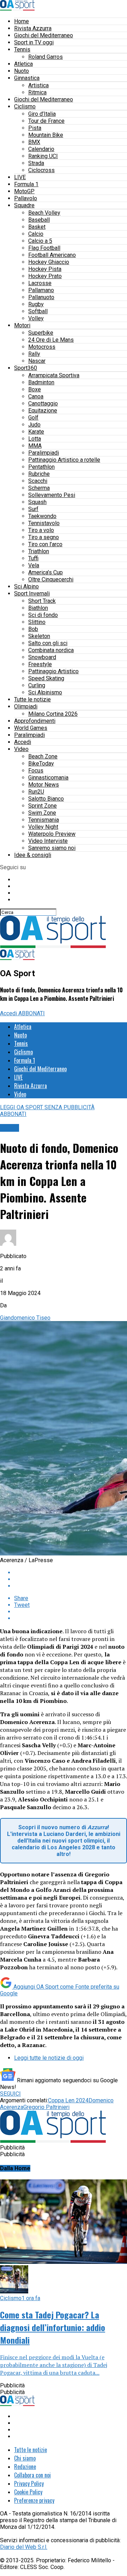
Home (22, 21)
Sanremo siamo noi (52, 848)
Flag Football (44, 248)
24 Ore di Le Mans (51, 340)
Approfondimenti (35, 721)
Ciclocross (41, 170)
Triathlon (39, 551)
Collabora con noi (32, 2475)
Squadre (24, 205)
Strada (36, 163)
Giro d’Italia (42, 114)
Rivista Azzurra (33, 28)
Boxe (35, 389)
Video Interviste (48, 841)
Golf (33, 418)
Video (21, 749)
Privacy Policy (29, 2483)
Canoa (36, 396)
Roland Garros (46, 57)
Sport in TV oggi (34, 42)
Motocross (42, 347)
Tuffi (33, 558)
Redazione (25, 2467)
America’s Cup (46, 572)
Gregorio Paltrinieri (46, 2107)
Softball (38, 311)
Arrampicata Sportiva (54, 375)
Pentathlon (41, 467)
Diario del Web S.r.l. (24, 2547)
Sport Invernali (32, 594)
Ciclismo (25, 106)
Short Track (42, 601)
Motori (22, 325)
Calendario (41, 149)
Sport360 (26, 368)
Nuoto (22, 71)
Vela (34, 565)
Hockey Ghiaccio (49, 262)
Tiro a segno (44, 537)
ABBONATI (32, 1013)
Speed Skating (46, 678)
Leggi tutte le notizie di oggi (49, 2058)
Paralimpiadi (44, 453)
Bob (33, 629)
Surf (33, 509)
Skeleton (39, 636)
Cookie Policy (28, 2492)
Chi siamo (25, 2458)
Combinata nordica (51, 650)
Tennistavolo (44, 523)
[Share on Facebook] (71, 1573)
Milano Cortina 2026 (53, 714)
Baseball (39, 220)
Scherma (39, 488)
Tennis (22, 49)
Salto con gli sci (48, 643)
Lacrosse (40, 283)
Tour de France (46, 121)
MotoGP (24, 191)
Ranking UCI (43, 156)
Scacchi (38, 481)
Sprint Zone (43, 806)
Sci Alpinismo (45, 692)
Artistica (38, 85)
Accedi (23, 742)
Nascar (37, 361)
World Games (31, 728)
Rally (34, 354)
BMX (34, 142)
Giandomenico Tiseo (25, 1318)
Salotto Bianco (46, 799)
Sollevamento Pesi (52, 495)
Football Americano (52, 255)
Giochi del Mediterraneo (44, 35)
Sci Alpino (26, 586)
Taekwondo (42, 516)
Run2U (36, 792)
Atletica (23, 64)
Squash (37, 502)
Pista (35, 128)
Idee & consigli (33, 855)
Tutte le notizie (32, 699)
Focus (36, 771)
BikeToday (41, 763)
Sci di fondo (43, 615)
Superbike (41, 333)
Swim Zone (42, 813)
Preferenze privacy (34, 2500)
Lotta (35, 439)
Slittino (37, 622)
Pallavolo (26, 198)
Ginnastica (27, 78)
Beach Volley (44, 213)
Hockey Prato (45, 276)
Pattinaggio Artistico (53, 671)
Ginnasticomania (48, 778)
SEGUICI (10, 2094)
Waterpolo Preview (52, 834)
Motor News (44, 785)
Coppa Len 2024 (68, 2100)
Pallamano (41, 290)
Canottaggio (43, 403)
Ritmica (37, 92)
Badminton (41, 382)
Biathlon (38, 608)
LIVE (20, 177)
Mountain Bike (46, 135)
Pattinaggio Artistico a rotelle (64, 460)
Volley (36, 318)
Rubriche (39, 474)
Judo (34, 425)
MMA (35, 446)
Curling (37, 685)
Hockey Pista (45, 269)
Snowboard (42, 657)
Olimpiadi (26, 706)
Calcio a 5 (40, 241)
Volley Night (43, 827)
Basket (37, 227)
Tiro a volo (41, 530)
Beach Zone (43, 756)
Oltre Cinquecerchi (51, 579)
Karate (36, 432)
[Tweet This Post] (71, 1579)
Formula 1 (26, 184)
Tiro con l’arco (45, 544)
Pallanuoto (41, 297)
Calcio (36, 234)
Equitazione (43, 411)
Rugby (36, 304)
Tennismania (44, 820)
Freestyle (40, 664)
